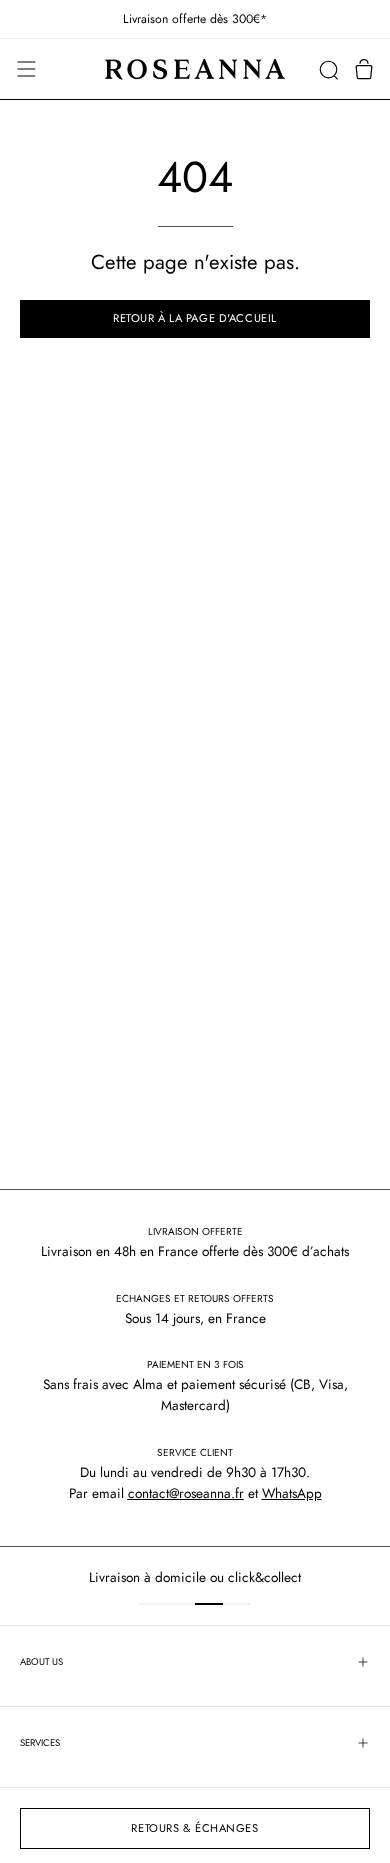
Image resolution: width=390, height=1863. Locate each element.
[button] (328, 69)
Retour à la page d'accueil (195, 318)
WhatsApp (292, 1493)
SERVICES (40, 1743)
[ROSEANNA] (195, 69)
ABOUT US (41, 1662)
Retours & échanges (194, 1828)
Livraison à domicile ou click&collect (153, 1577)
